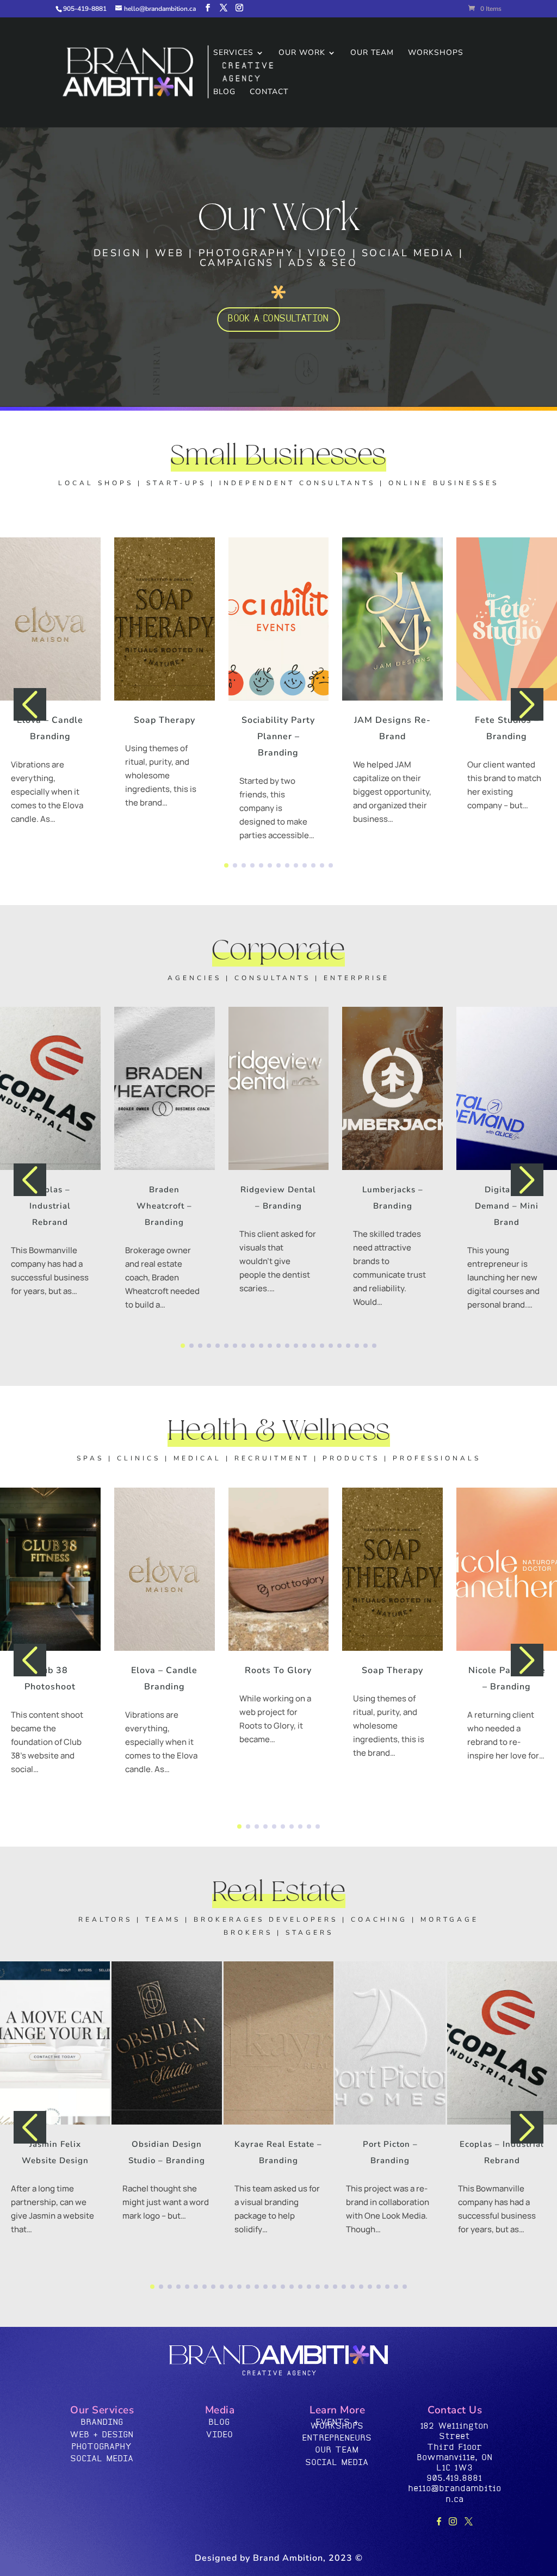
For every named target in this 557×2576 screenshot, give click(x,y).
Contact (269, 92)
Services (233, 53)
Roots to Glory (278, 1670)
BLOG (219, 2422)
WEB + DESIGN (102, 2435)
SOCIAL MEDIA (102, 2459)
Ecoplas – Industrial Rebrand (50, 1206)
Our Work (302, 53)
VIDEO (220, 2435)
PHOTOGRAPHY (102, 2447)
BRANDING (102, 2422)
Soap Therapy (165, 720)
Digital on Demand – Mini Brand (507, 1206)
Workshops (436, 53)
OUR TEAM (337, 2450)
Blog (224, 92)
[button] (226, 865)
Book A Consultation (278, 319)
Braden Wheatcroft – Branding (164, 1206)
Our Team (372, 53)
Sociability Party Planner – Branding (278, 736)
